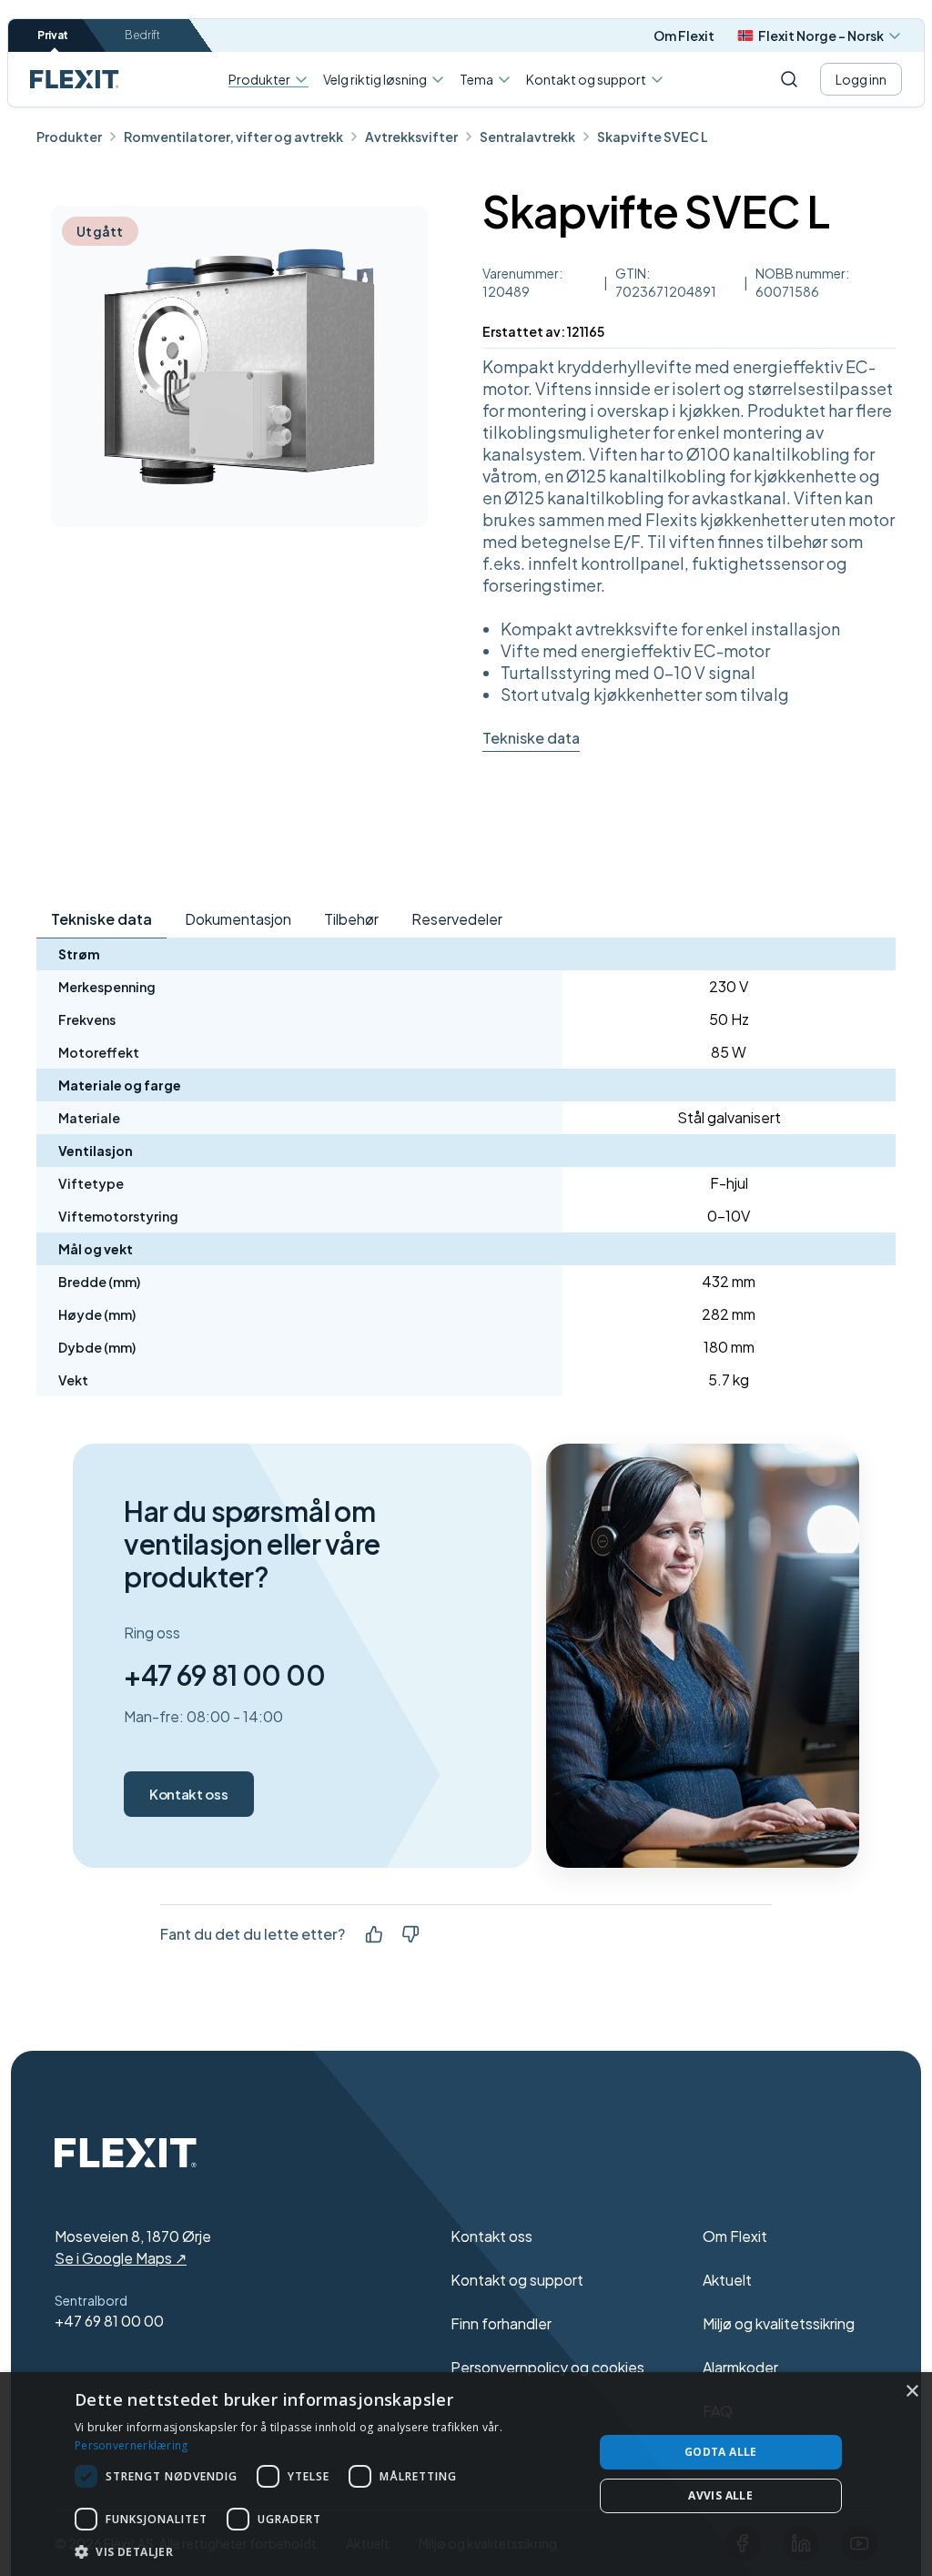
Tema (476, 79)
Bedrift (142, 35)
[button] (326, 2551)
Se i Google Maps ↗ (121, 2258)
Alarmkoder (740, 2367)
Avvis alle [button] (720, 2495)
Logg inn (861, 79)
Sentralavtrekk (527, 137)
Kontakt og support (586, 79)
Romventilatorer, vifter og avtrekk (233, 137)
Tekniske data (531, 738)
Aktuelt (727, 2280)
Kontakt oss (188, 1794)
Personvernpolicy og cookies (547, 2367)
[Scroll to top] (75, 79)
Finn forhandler (501, 2323)
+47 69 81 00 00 (224, 1675)
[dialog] (466, 2474)
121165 (586, 331)
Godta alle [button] (721, 2452)
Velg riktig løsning (375, 79)
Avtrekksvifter (411, 137)
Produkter (259, 80)
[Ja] (374, 1934)
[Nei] (410, 1934)
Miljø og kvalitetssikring (779, 2323)
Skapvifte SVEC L (653, 137)
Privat (53, 35)
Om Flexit (684, 35)
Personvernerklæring (132, 2445)
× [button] (912, 2392)
